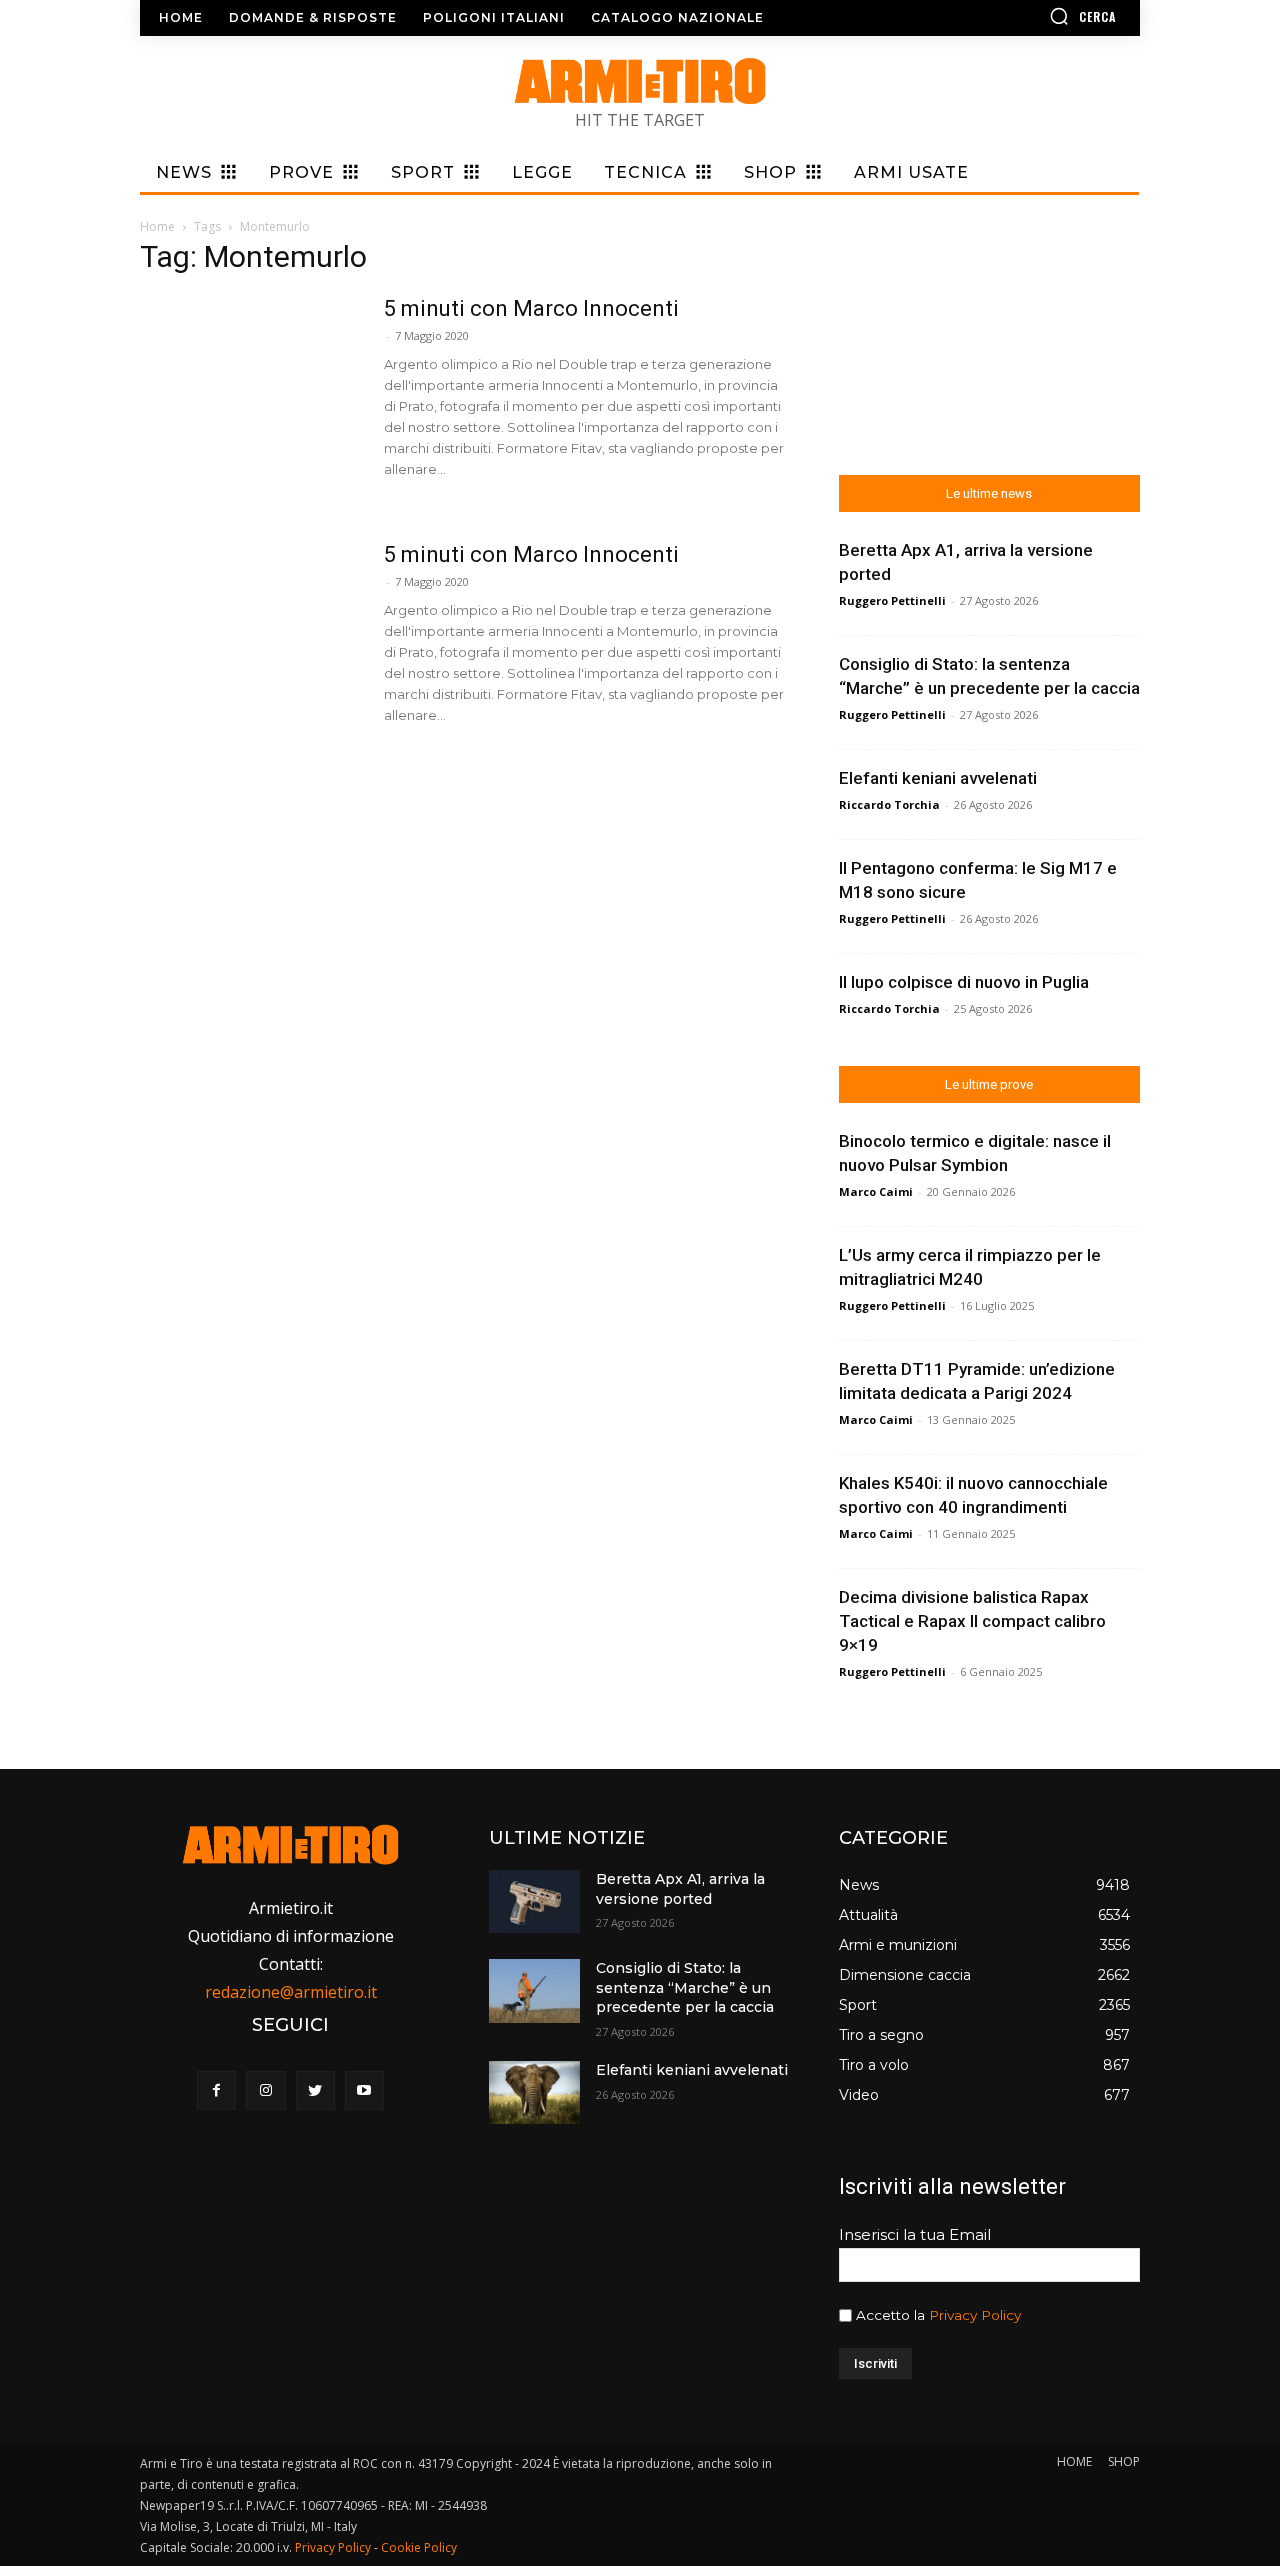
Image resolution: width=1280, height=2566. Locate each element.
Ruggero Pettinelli (892, 600)
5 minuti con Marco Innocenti (531, 308)
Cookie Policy (419, 2547)
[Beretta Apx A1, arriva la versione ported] (534, 1901)
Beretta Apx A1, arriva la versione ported (680, 1889)
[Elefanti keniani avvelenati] (534, 2092)
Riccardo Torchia (889, 804)
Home (157, 226)
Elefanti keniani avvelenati (938, 778)
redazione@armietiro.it (291, 1992)
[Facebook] (216, 2090)
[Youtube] (364, 2090)
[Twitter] (315, 2090)
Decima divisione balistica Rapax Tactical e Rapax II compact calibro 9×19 (972, 1621)
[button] (1025, 16)
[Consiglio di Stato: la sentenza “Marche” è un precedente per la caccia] (534, 1990)
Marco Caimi (876, 1191)
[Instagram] (265, 2090)
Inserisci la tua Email (915, 2234)
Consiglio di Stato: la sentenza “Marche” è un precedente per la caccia (685, 1987)
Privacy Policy (975, 2315)
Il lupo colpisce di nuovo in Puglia (964, 982)
